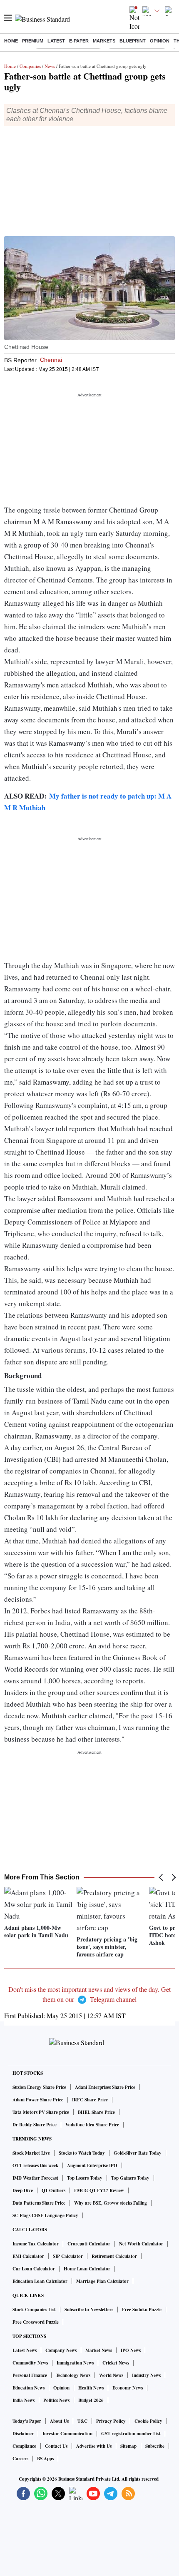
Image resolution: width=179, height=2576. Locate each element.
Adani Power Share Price (38, 2100)
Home (11, 41)
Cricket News (116, 2363)
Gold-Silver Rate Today (138, 2153)
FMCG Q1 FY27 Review (99, 2190)
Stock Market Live (31, 2153)
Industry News (146, 2375)
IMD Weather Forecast (35, 2178)
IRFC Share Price (90, 2100)
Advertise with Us (94, 2446)
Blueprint (133, 41)
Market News (99, 2350)
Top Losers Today (85, 2178)
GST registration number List (131, 2434)
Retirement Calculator (114, 2256)
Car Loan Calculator (34, 2269)
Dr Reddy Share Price (35, 2125)
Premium (33, 41)
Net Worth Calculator (141, 2244)
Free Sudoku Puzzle (142, 2310)
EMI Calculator (28, 2256)
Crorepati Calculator (89, 2244)
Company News (61, 2350)
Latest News (25, 2350)
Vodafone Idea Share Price (92, 2125)
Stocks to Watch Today (82, 2153)
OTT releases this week (35, 2165)
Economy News (128, 2388)
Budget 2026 (91, 2400)
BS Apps (45, 2459)
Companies (30, 66)
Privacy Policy (111, 2421)
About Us (59, 2421)
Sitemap (128, 2446)
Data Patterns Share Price (39, 2203)
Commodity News (30, 2363)
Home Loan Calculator (87, 2269)
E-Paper (79, 41)
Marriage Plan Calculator (102, 2281)
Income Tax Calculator (36, 2244)
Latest (56, 41)
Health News (91, 2388)
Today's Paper (27, 2421)
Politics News (56, 2400)
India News (24, 2400)
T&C (82, 2421)
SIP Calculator (68, 2256)
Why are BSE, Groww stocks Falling (111, 2203)
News (50, 66)
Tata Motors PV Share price (41, 2112)
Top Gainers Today (130, 2178)
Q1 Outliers (53, 2190)
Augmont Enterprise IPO (92, 2165)
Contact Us (56, 2446)
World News (111, 2375)
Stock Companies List (34, 2310)
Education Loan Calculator (40, 2281)
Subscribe (155, 2446)
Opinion (160, 41)
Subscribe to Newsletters (89, 2310)
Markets (104, 41)
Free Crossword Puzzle (36, 2322)
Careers (20, 2459)
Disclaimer (23, 2434)
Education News (29, 2388)
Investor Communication (67, 2434)
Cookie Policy (148, 2421)
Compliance (24, 2446)
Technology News (73, 2375)
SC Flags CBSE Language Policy (45, 2215)
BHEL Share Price (96, 2112)
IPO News (131, 2350)
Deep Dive (23, 2190)
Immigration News (75, 2363)
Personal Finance (30, 2375)
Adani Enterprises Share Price (105, 2087)
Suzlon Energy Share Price (39, 2087)
